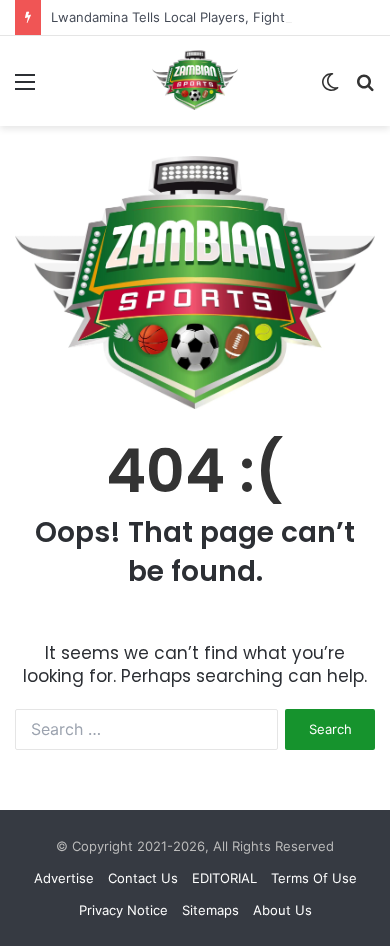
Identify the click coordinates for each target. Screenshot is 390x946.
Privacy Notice (123, 910)
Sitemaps (210, 910)
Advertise (64, 878)
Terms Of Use (314, 878)
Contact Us (143, 878)
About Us (282, 910)
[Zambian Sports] (194, 80)
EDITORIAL (224, 878)
